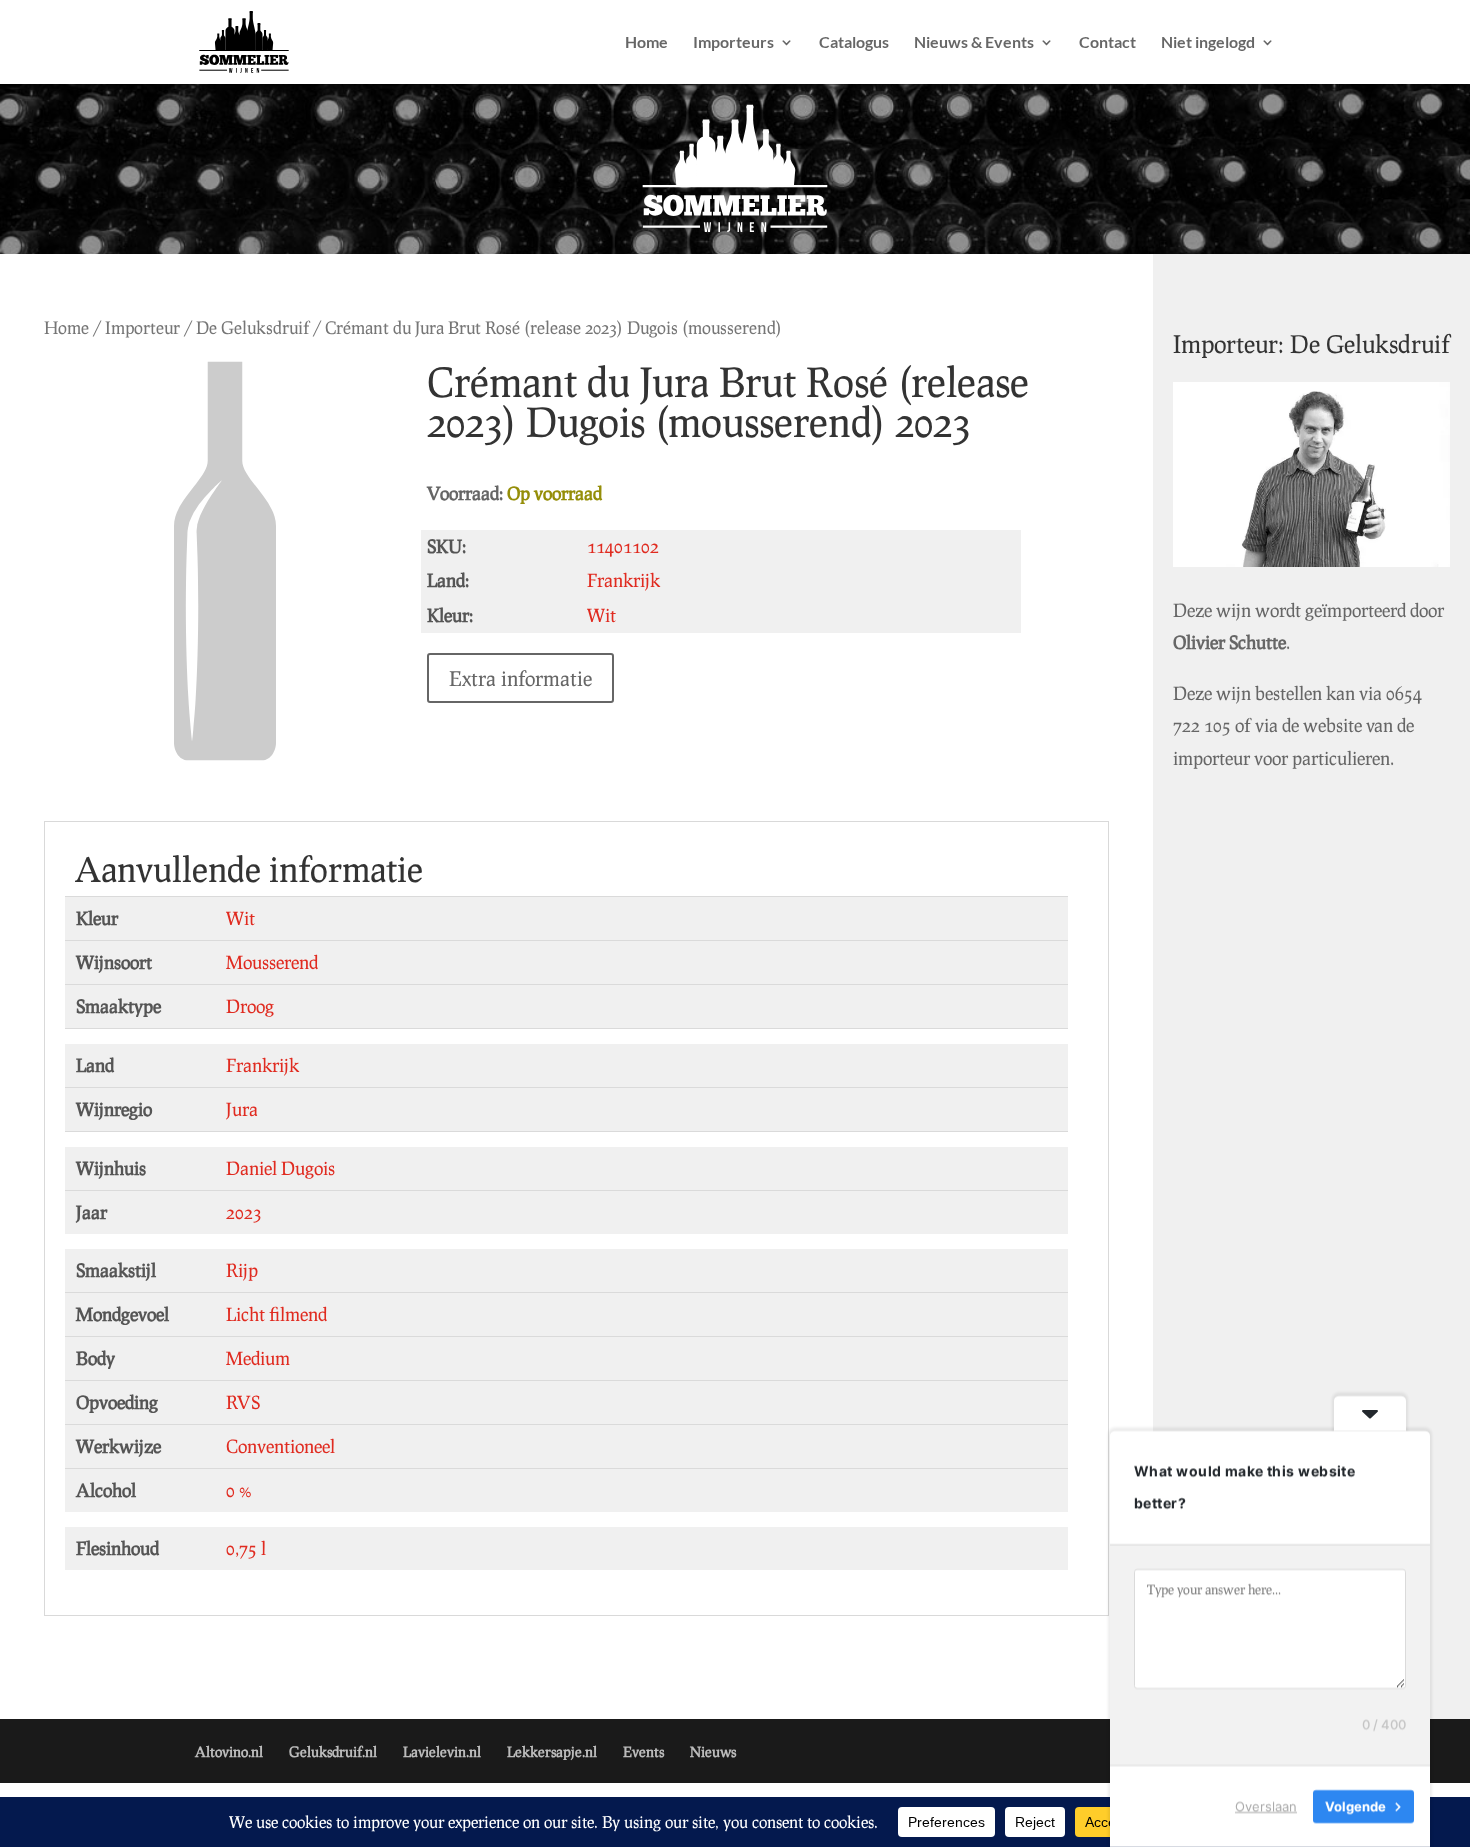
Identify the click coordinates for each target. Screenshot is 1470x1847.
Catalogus (854, 43)
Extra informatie (520, 678)
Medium (258, 1358)
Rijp (242, 1270)
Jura (242, 1109)
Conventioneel (280, 1446)
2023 (244, 1212)
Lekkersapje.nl (552, 1751)
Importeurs (733, 43)
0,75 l (246, 1548)
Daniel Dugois (280, 1168)
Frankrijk (262, 1065)
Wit (240, 918)
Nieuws (713, 1751)
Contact (1107, 43)
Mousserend (272, 962)
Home (646, 43)
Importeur (142, 327)
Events (643, 1751)
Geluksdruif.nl (333, 1751)
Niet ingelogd (1208, 43)
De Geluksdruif (252, 327)
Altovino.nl (229, 1751)
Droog (250, 1006)
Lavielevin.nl (442, 1751)
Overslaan (1266, 1806)
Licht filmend (276, 1314)
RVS (243, 1402)
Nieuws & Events (974, 43)
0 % (239, 1490)
